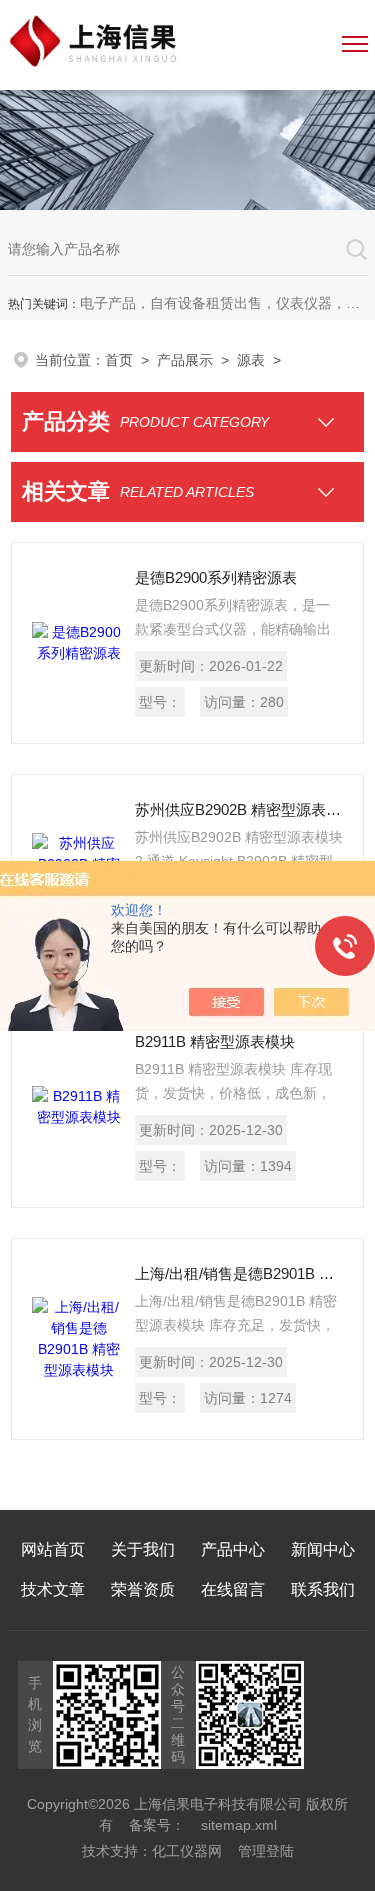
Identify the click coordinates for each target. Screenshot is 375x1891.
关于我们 (143, 1549)
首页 (119, 360)
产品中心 (233, 1549)
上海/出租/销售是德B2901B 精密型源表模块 (239, 1273)
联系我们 (323, 1589)
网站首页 (53, 1549)
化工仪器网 (187, 1851)
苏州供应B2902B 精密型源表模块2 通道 (239, 809)
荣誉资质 (143, 1589)
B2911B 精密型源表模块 (215, 1041)
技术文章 (53, 1589)
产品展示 (185, 360)
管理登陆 (266, 1851)
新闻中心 (323, 1549)
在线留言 (233, 1589)
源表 (251, 360)
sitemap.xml (239, 1825)
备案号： (157, 1825)
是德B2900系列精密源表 (216, 577)
